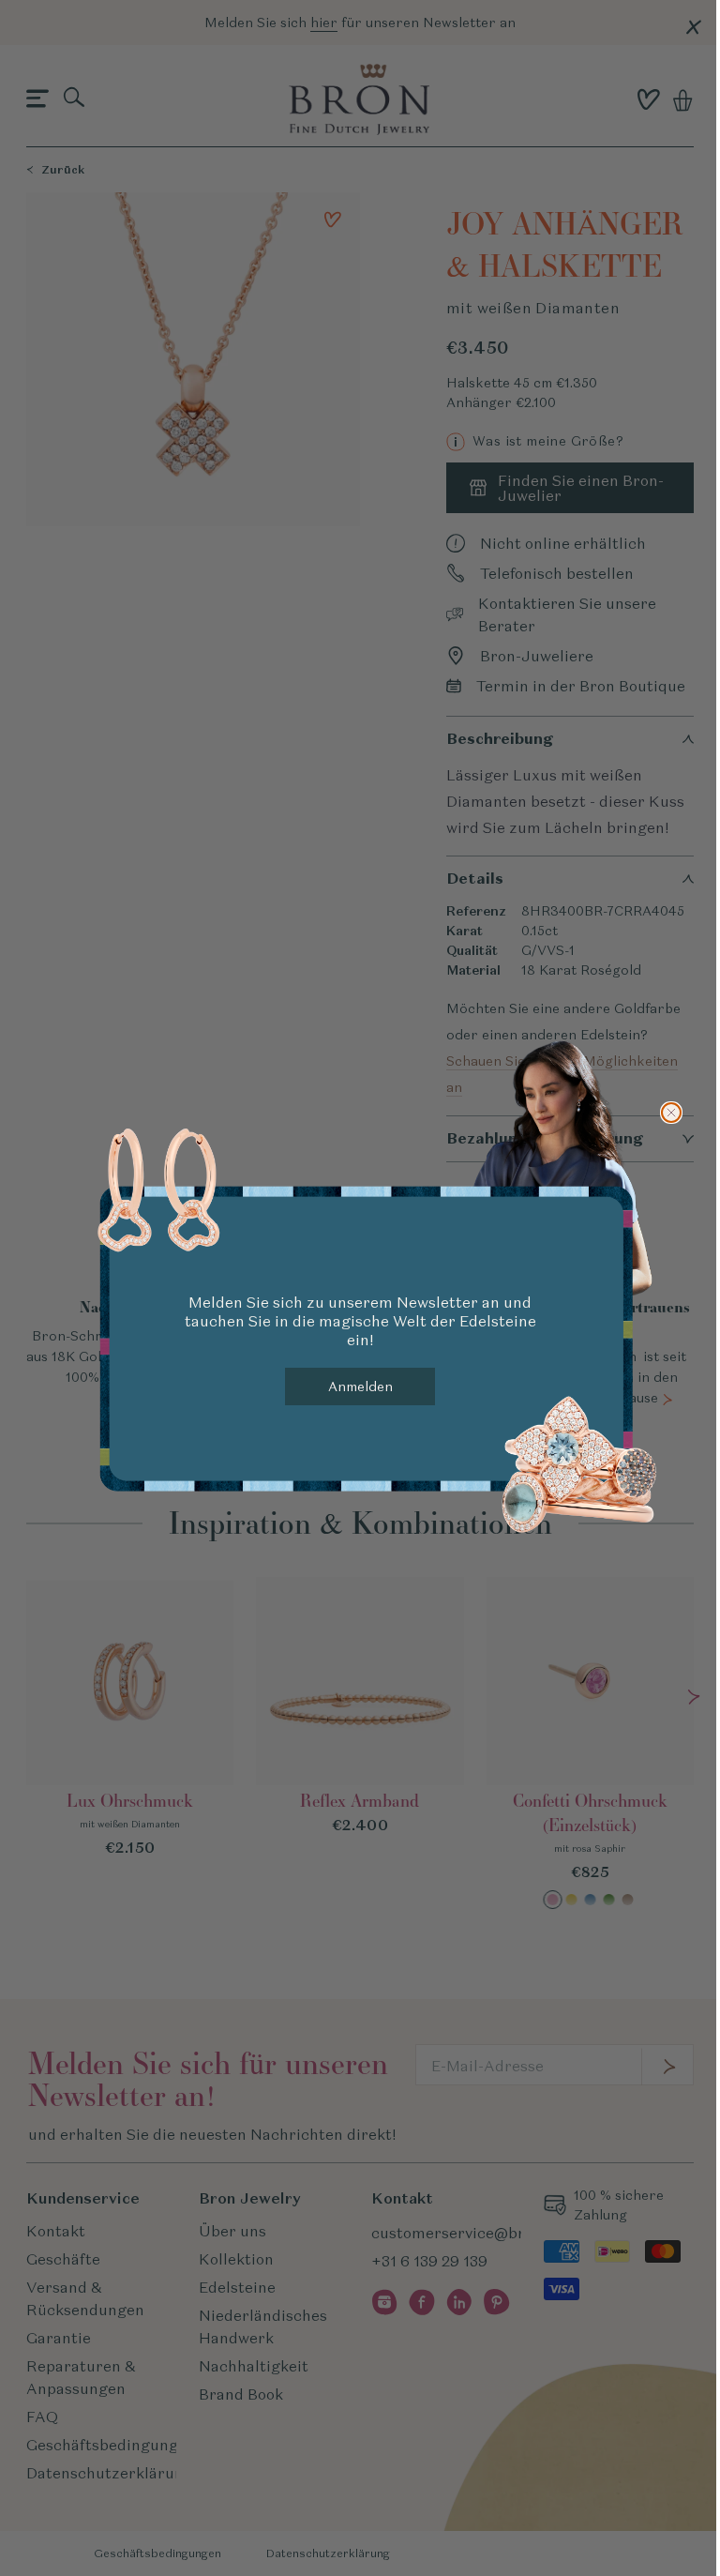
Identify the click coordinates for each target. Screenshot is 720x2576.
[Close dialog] (671, 1113)
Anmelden (360, 1386)
